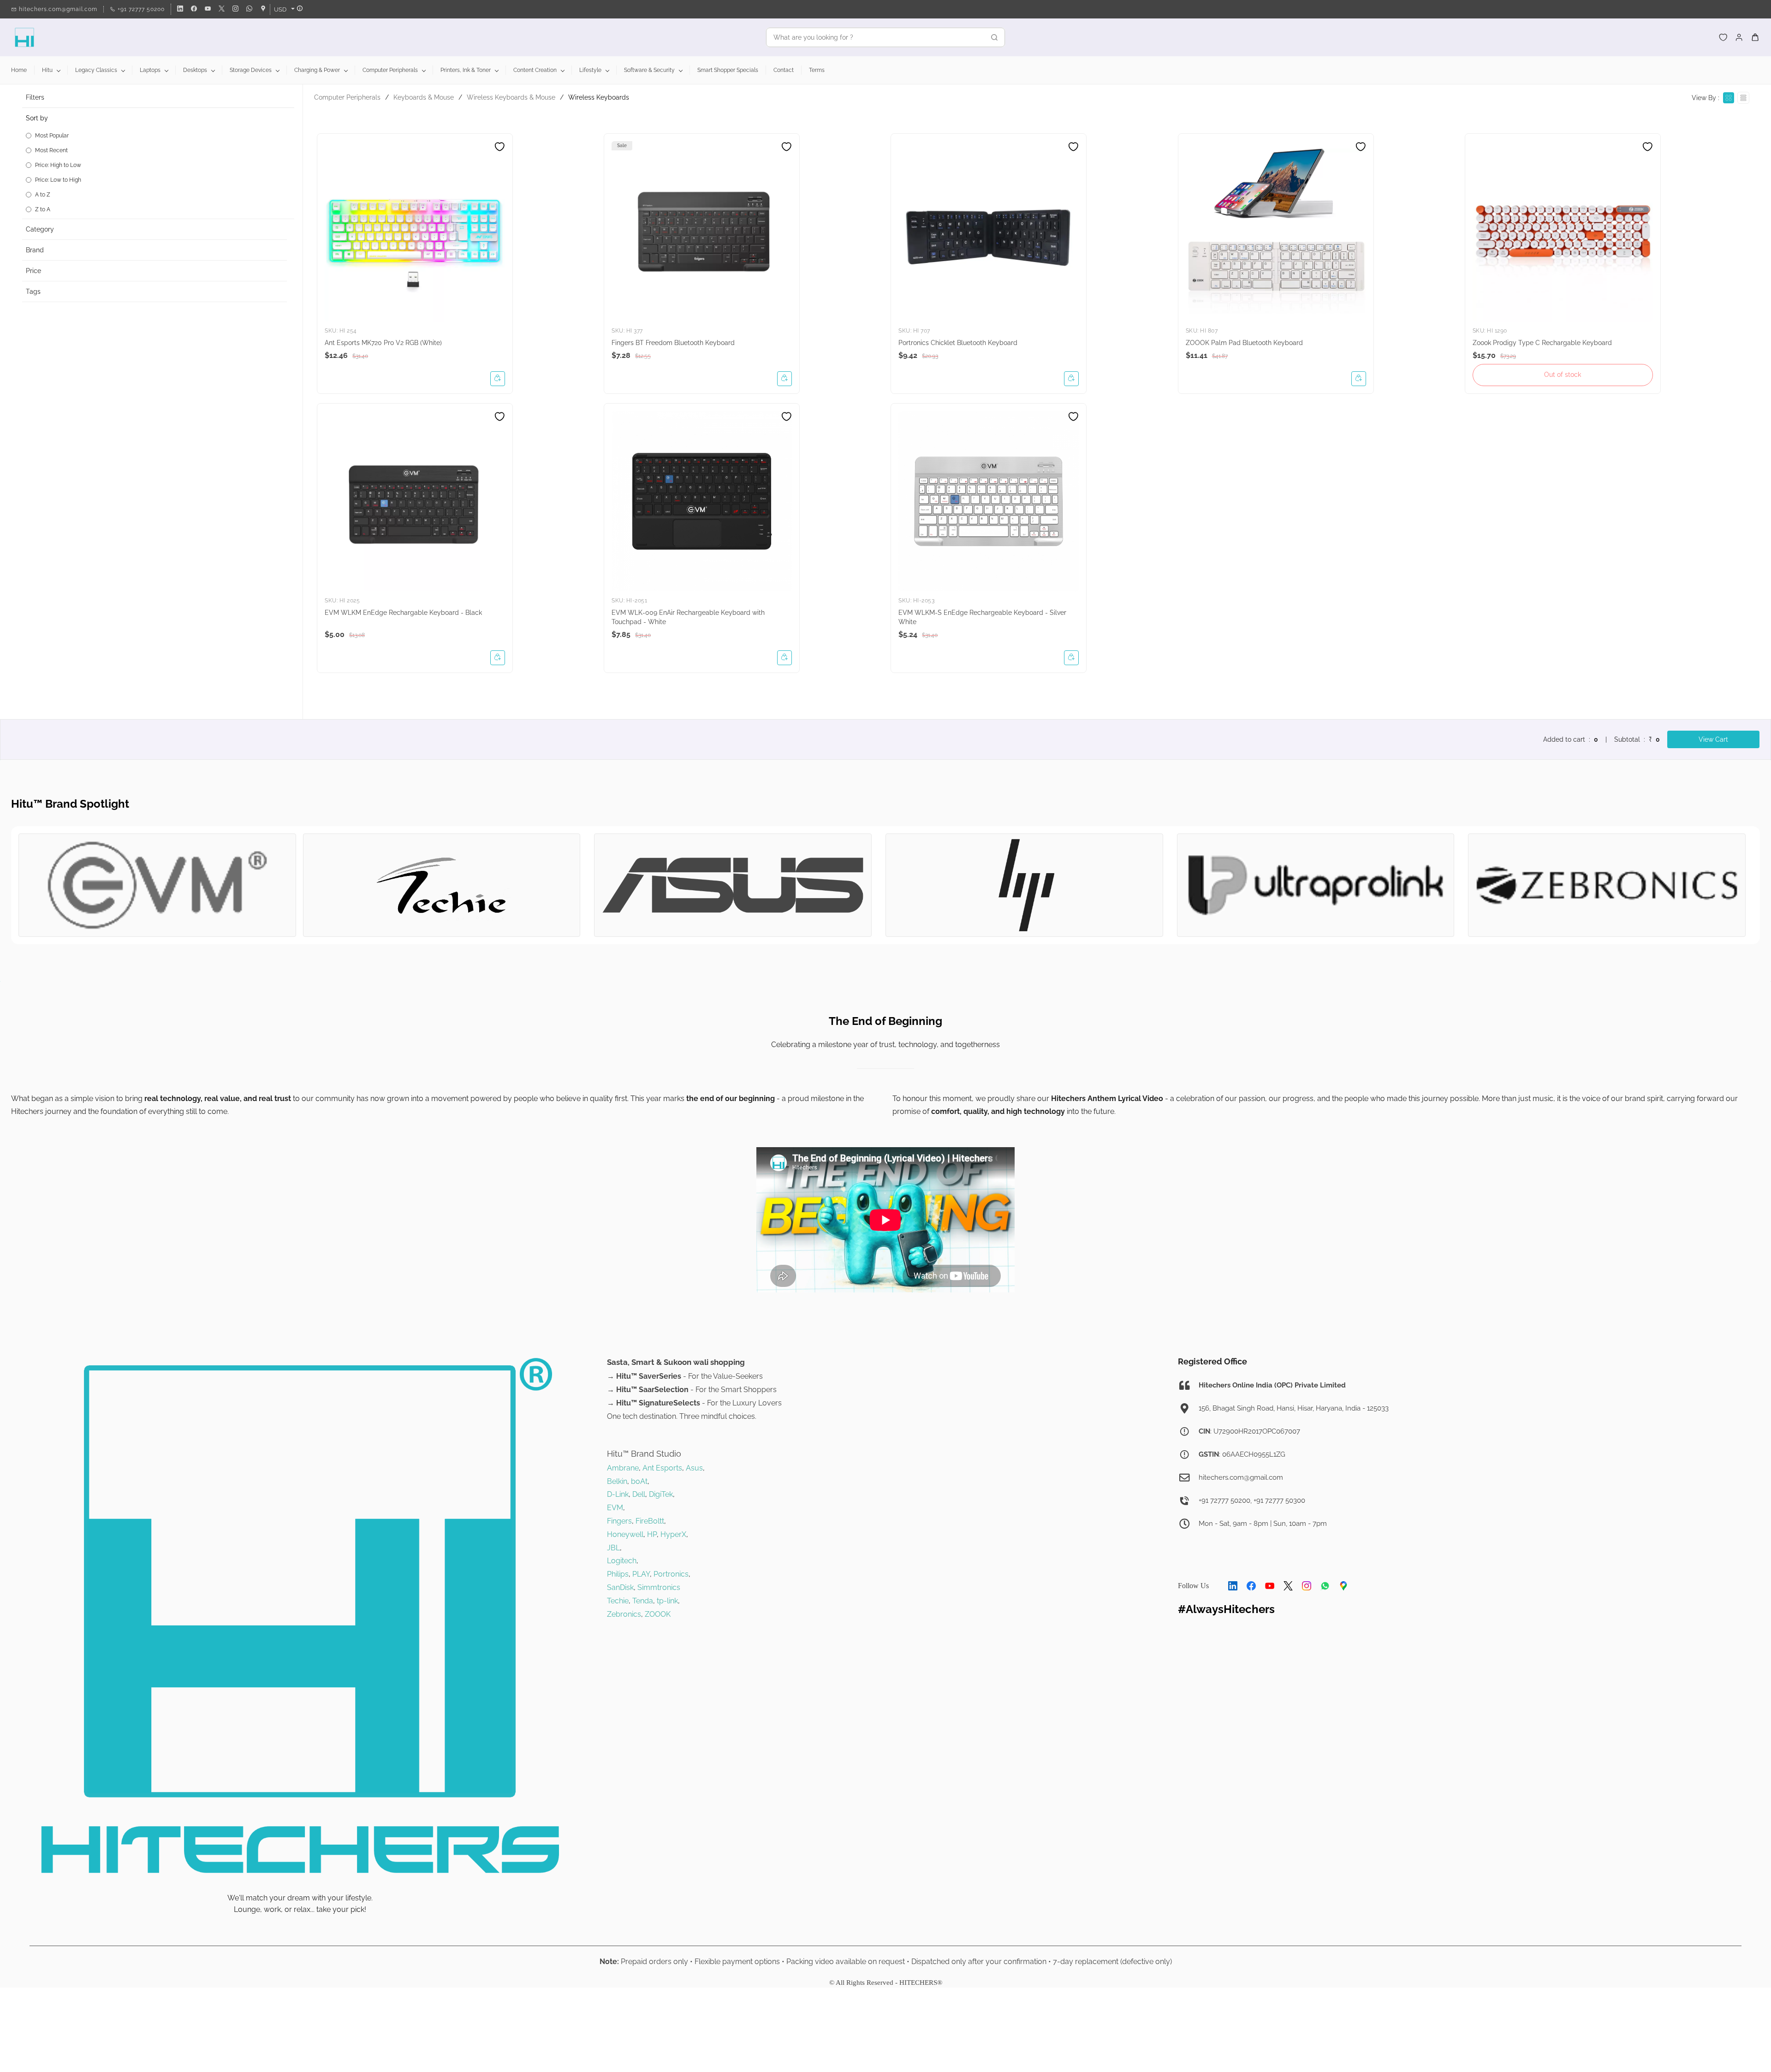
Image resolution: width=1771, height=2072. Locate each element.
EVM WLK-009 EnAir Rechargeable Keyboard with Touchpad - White (688, 617)
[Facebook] (1251, 1586)
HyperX (673, 1534)
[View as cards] (1729, 98)
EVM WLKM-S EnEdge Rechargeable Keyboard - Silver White (982, 617)
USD (280, 9)
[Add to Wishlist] (499, 147)
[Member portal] (1739, 37)
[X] (1288, 1586)
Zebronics (624, 1614)
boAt (639, 1481)
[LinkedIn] (1233, 1586)
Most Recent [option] (51, 150)
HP (652, 1534)
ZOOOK (658, 1614)
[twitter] (222, 9)
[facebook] (194, 9)
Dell (639, 1494)
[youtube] (208, 9)
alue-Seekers (740, 1376)
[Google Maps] (1343, 1586)
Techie (618, 1601)
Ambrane (623, 1468)
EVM (615, 1508)
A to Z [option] (43, 195)
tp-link (667, 1601)
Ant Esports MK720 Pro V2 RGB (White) (383, 343)
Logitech (622, 1561)
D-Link (618, 1494)
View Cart (1713, 739)
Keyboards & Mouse (424, 97)
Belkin (617, 1481)
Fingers (619, 1521)
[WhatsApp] (1325, 1586)
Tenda (643, 1601)
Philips (618, 1574)
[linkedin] (180, 9)
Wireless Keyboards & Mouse (511, 97)
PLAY (641, 1574)
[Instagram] (1307, 1586)
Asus (694, 1468)
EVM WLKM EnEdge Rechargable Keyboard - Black (403, 613)
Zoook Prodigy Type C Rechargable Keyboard (1542, 343)
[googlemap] (263, 9)
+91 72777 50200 (1224, 1500)
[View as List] (1743, 98)
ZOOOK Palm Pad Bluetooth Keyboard (1244, 343)
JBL (613, 1548)
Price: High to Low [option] (58, 165)
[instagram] (235, 9)
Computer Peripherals (347, 97)
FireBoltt (650, 1521)
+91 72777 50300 (1279, 1500)
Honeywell (625, 1534)
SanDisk (620, 1587)
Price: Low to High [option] (58, 180)
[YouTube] (1270, 1586)
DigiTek (661, 1494)
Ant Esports (662, 1468)
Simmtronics (659, 1587)
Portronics (671, 1574)
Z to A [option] (43, 209)
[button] (1723, 37)
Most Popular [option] (52, 136)
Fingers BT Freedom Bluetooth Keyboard (673, 343)
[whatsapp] (249, 9)
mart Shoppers (751, 1390)
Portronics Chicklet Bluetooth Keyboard (958, 343)
